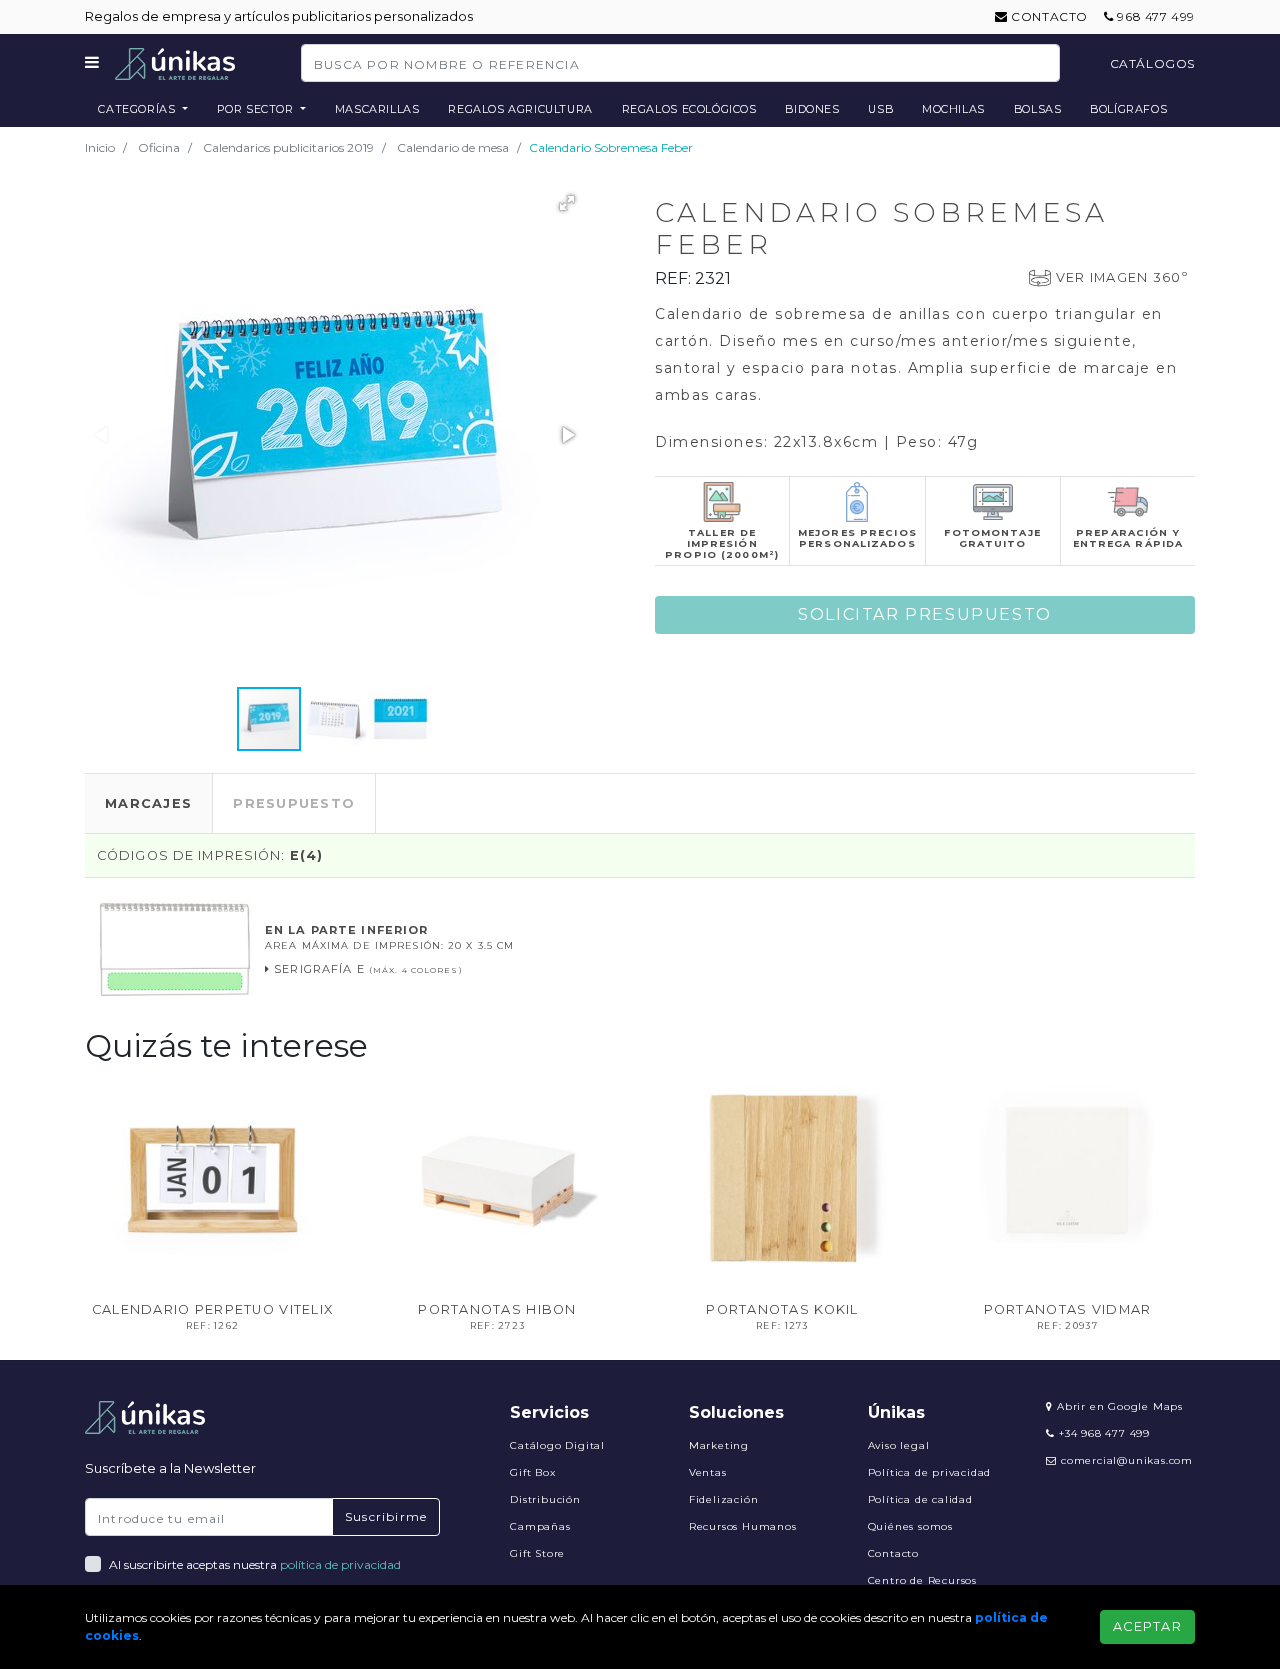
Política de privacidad (930, 1472)
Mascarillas (377, 109)
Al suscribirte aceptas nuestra (255, 1564)
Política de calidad (920, 1499)
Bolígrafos (1128, 109)
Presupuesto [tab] (294, 803)
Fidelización (724, 1499)
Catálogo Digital (557, 1445)
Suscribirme (386, 1516)
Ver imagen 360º (1122, 277)
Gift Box (532, 1472)
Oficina (159, 147)
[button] (567, 203)
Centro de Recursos (922, 1580)
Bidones (812, 109)
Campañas (540, 1526)
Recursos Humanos (743, 1526)
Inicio (100, 147)
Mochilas (953, 109)
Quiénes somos (910, 1526)
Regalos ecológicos (689, 109)
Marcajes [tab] (148, 803)
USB (880, 109)
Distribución (545, 1499)
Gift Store (537, 1553)
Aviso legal (899, 1445)
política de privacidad (340, 1564)
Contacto (1048, 16)
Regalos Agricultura (520, 109)
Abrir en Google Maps (1118, 1406)
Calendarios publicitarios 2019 (288, 147)
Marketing (719, 1445)
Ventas (708, 1472)
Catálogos (1152, 63)
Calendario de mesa (453, 147)
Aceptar (1147, 1626)
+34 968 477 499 (1102, 1433)
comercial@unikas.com (1127, 1460)
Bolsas (1038, 109)
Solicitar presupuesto (925, 614)
